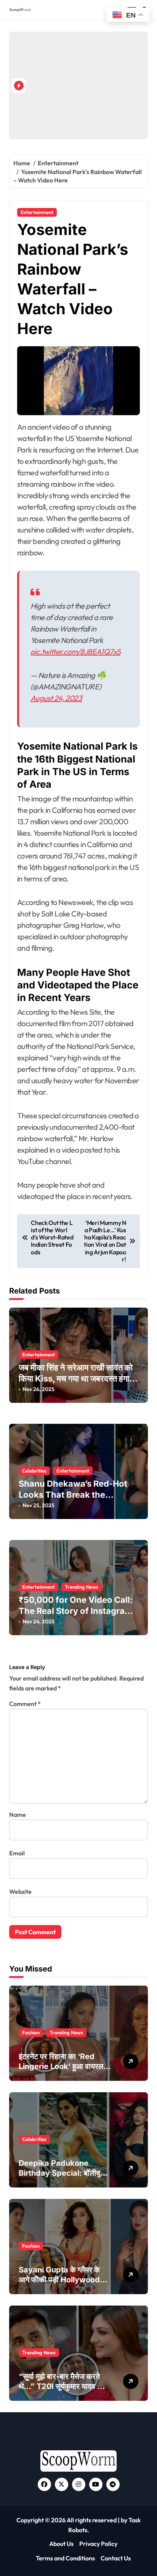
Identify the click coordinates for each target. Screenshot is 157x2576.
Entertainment (37, 212)
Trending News (82, 1587)
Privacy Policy (98, 2544)
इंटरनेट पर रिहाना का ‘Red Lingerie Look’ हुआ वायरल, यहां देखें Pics (62, 2066)
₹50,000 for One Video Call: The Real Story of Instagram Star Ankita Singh (76, 1611)
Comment (25, 1704)
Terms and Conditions (65, 2558)
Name (18, 1815)
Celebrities (34, 1471)
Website (20, 1892)
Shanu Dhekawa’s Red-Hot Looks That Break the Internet (73, 1494)
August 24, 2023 (56, 698)
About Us (61, 2544)
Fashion (31, 2032)
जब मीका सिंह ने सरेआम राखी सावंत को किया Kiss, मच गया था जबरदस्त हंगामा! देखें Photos (78, 1378)
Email (17, 1853)
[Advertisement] (91, 86)
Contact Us (116, 2558)
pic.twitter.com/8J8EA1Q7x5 (75, 652)
